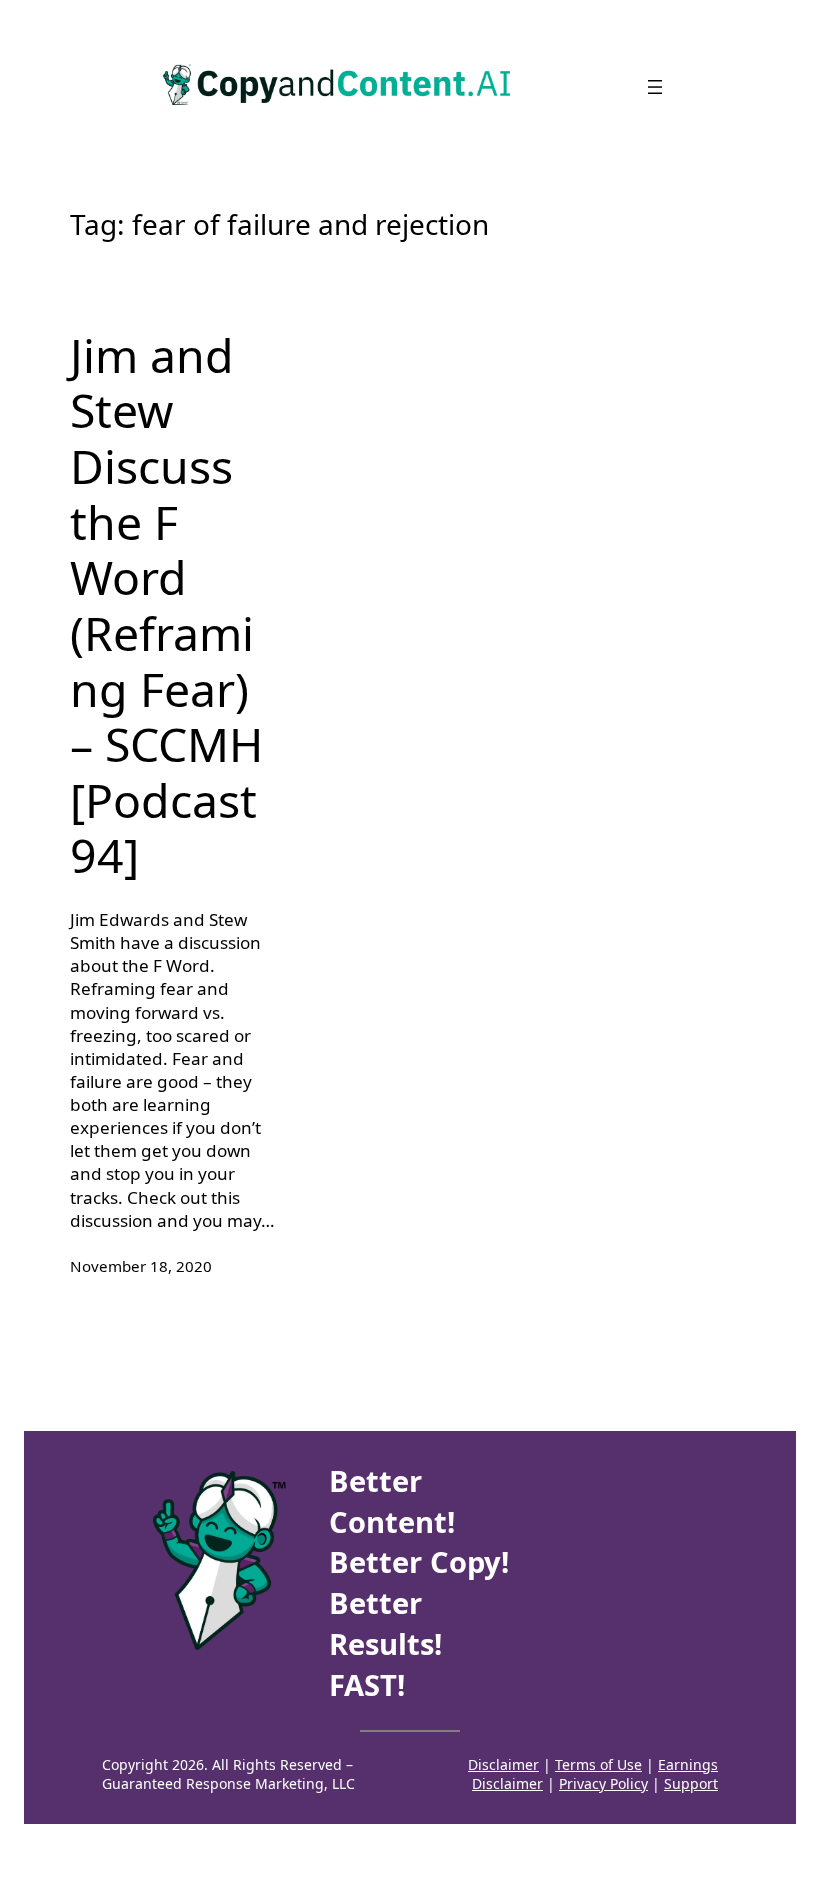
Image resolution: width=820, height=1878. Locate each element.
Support (691, 1783)
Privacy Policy (603, 1783)
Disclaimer (503, 1764)
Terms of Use (598, 1764)
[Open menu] (655, 87)
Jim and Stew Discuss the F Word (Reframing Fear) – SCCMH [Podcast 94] (166, 606)
